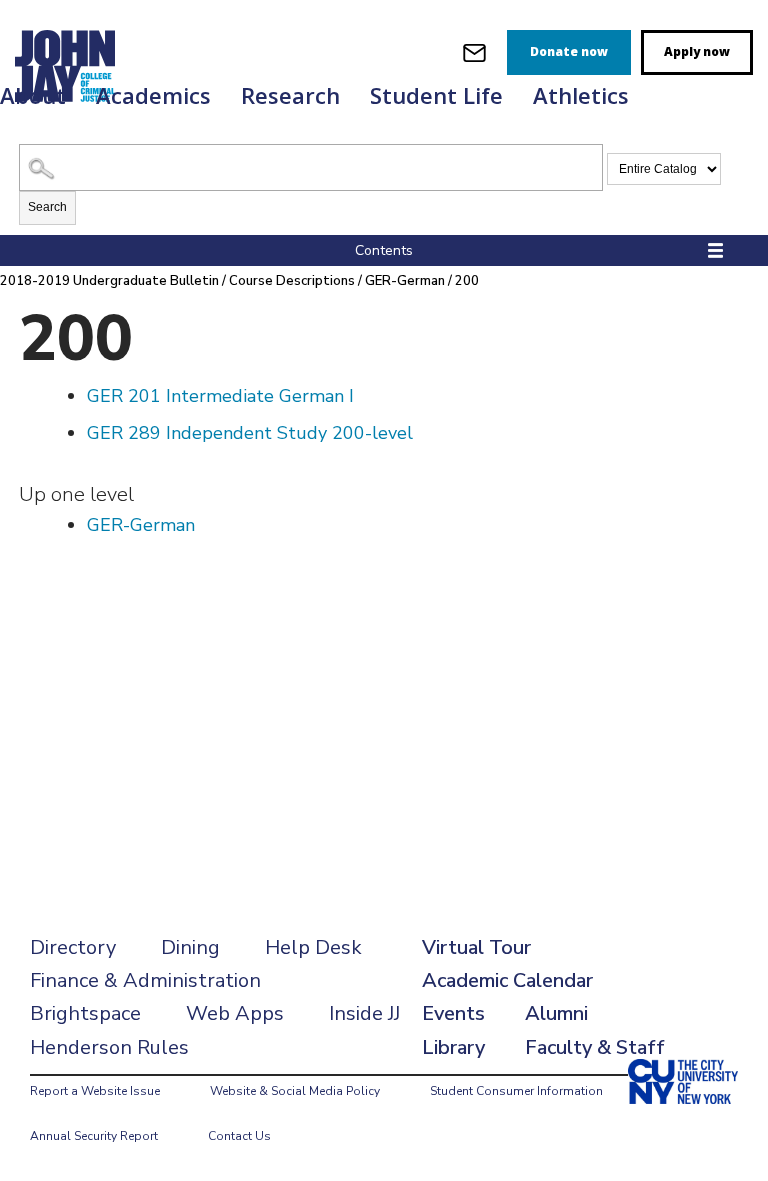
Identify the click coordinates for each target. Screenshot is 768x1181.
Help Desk (313, 947)
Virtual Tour (476, 947)
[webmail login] (474, 52)
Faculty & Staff (595, 1047)
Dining (190, 947)
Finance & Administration (145, 980)
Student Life (436, 95)
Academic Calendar (507, 980)
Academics (153, 95)
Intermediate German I (220, 396)
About (33, 95)
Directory (73, 947)
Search (47, 207)
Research (290, 95)
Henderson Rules (109, 1047)
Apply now (697, 51)
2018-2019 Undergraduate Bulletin (109, 281)
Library (453, 1047)
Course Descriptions (292, 281)
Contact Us (239, 1136)
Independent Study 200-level (250, 433)
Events (453, 1013)
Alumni (556, 1013)
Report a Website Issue (95, 1091)
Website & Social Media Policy (295, 1091)
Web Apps (235, 1013)
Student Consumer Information (516, 1091)
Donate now (569, 51)
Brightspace (85, 1013)
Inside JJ (364, 1013)
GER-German (405, 281)
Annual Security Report (94, 1136)
